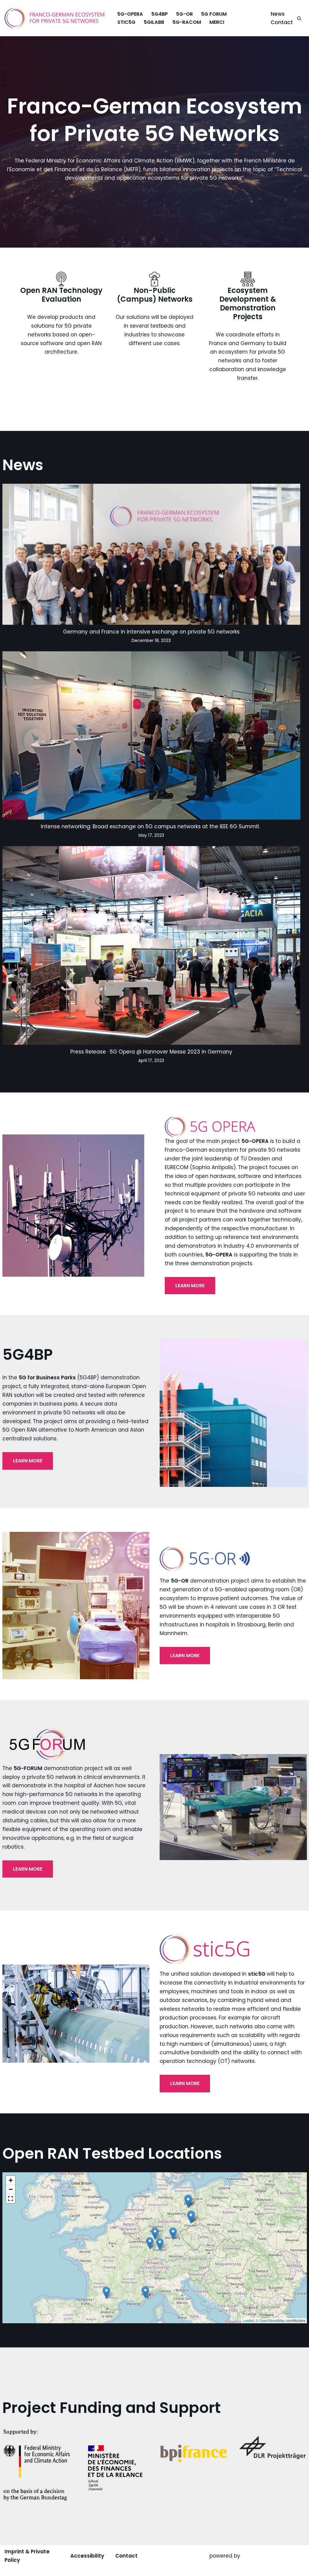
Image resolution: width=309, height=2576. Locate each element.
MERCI (217, 22)
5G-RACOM (187, 22)
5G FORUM (214, 14)
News (278, 14)
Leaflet (248, 2320)
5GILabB (154, 22)
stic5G (126, 22)
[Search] (299, 18)
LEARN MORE (190, 1286)
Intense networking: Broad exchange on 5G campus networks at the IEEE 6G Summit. (151, 826)
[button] (191, 2217)
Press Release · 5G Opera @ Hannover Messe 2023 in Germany (151, 1052)
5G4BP (160, 14)
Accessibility (87, 2556)
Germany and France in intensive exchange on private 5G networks (151, 632)
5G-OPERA (130, 14)
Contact (282, 22)
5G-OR (185, 14)
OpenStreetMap (272, 2320)
